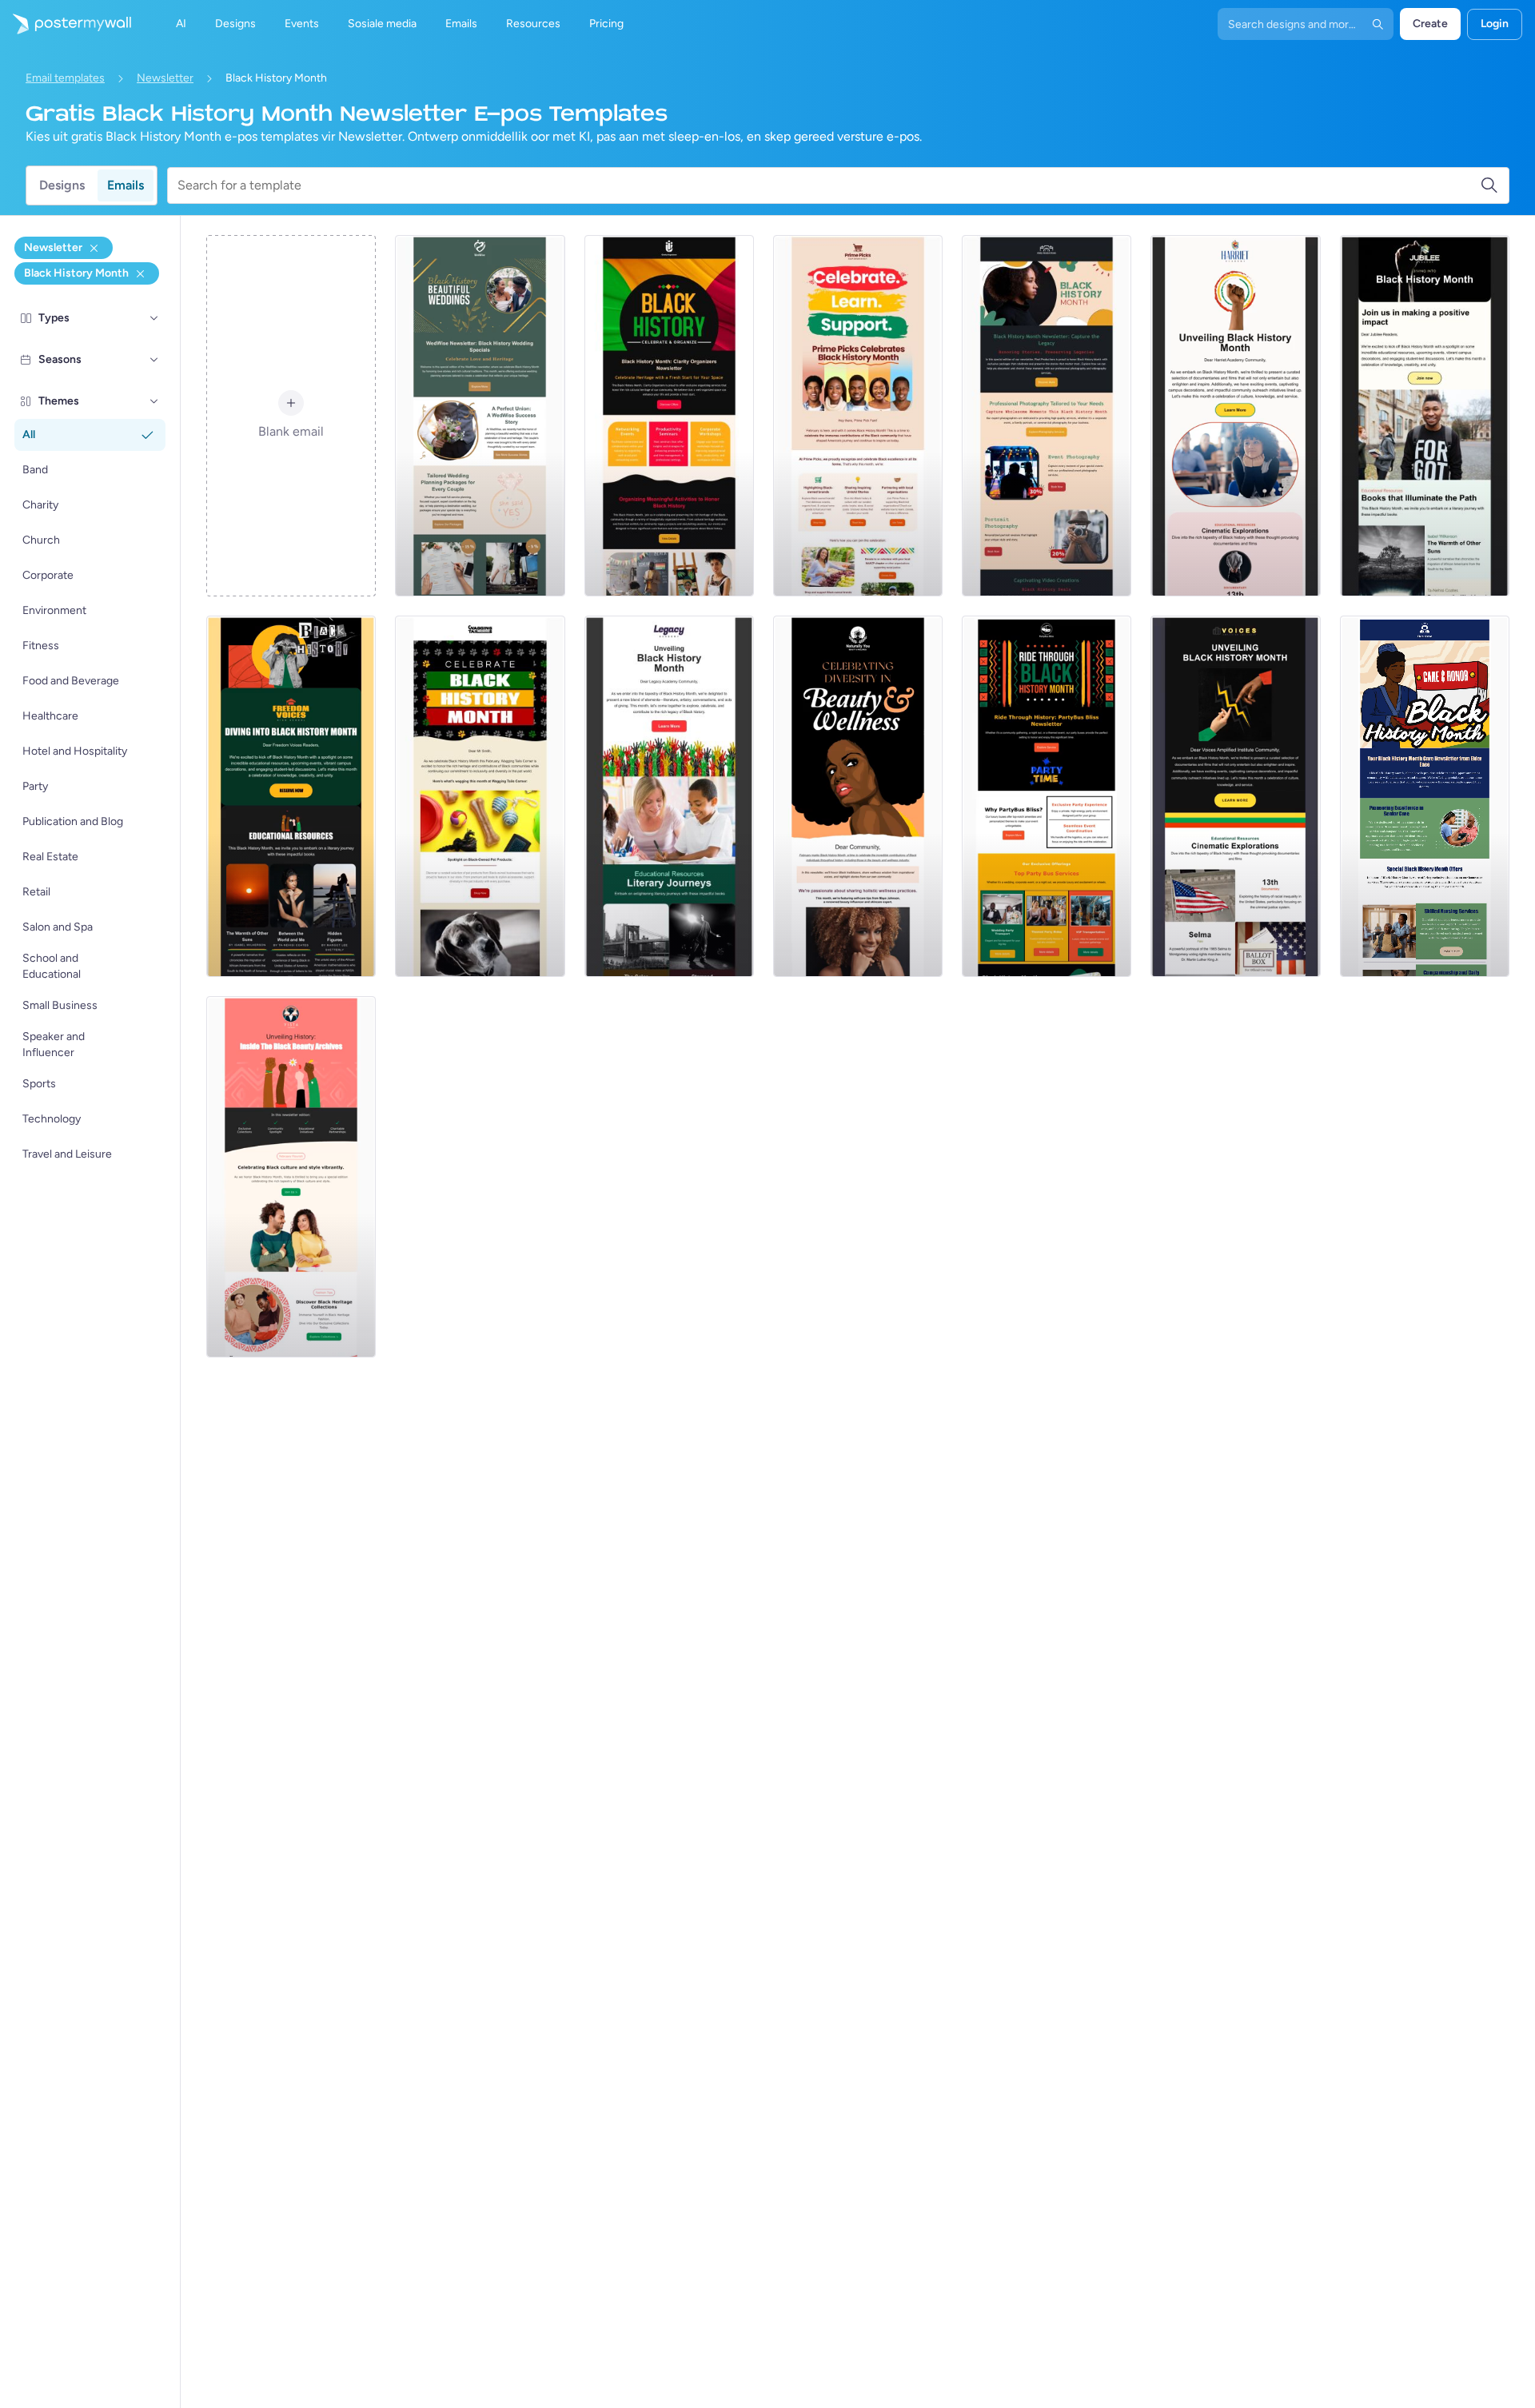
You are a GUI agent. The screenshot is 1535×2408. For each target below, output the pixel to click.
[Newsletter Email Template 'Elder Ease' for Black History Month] (1425, 796)
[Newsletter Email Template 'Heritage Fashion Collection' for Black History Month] (291, 1177)
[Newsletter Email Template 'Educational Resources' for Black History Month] (1425, 416)
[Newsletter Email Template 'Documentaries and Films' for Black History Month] (1235, 796)
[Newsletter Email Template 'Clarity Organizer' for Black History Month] (669, 416)
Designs (62, 185)
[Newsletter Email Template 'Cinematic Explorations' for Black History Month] (1235, 416)
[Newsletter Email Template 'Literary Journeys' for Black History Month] (669, 796)
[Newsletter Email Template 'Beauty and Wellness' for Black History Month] (858, 796)
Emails (126, 185)
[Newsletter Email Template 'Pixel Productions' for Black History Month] (1047, 416)
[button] (154, 318)
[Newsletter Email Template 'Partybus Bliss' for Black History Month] (1047, 796)
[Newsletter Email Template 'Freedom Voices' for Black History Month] (291, 796)
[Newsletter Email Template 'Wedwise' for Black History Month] (480, 416)
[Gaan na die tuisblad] (66, 24)
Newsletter (165, 78)
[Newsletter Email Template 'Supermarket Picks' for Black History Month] (858, 416)
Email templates (65, 78)
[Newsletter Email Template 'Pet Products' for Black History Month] (480, 796)
